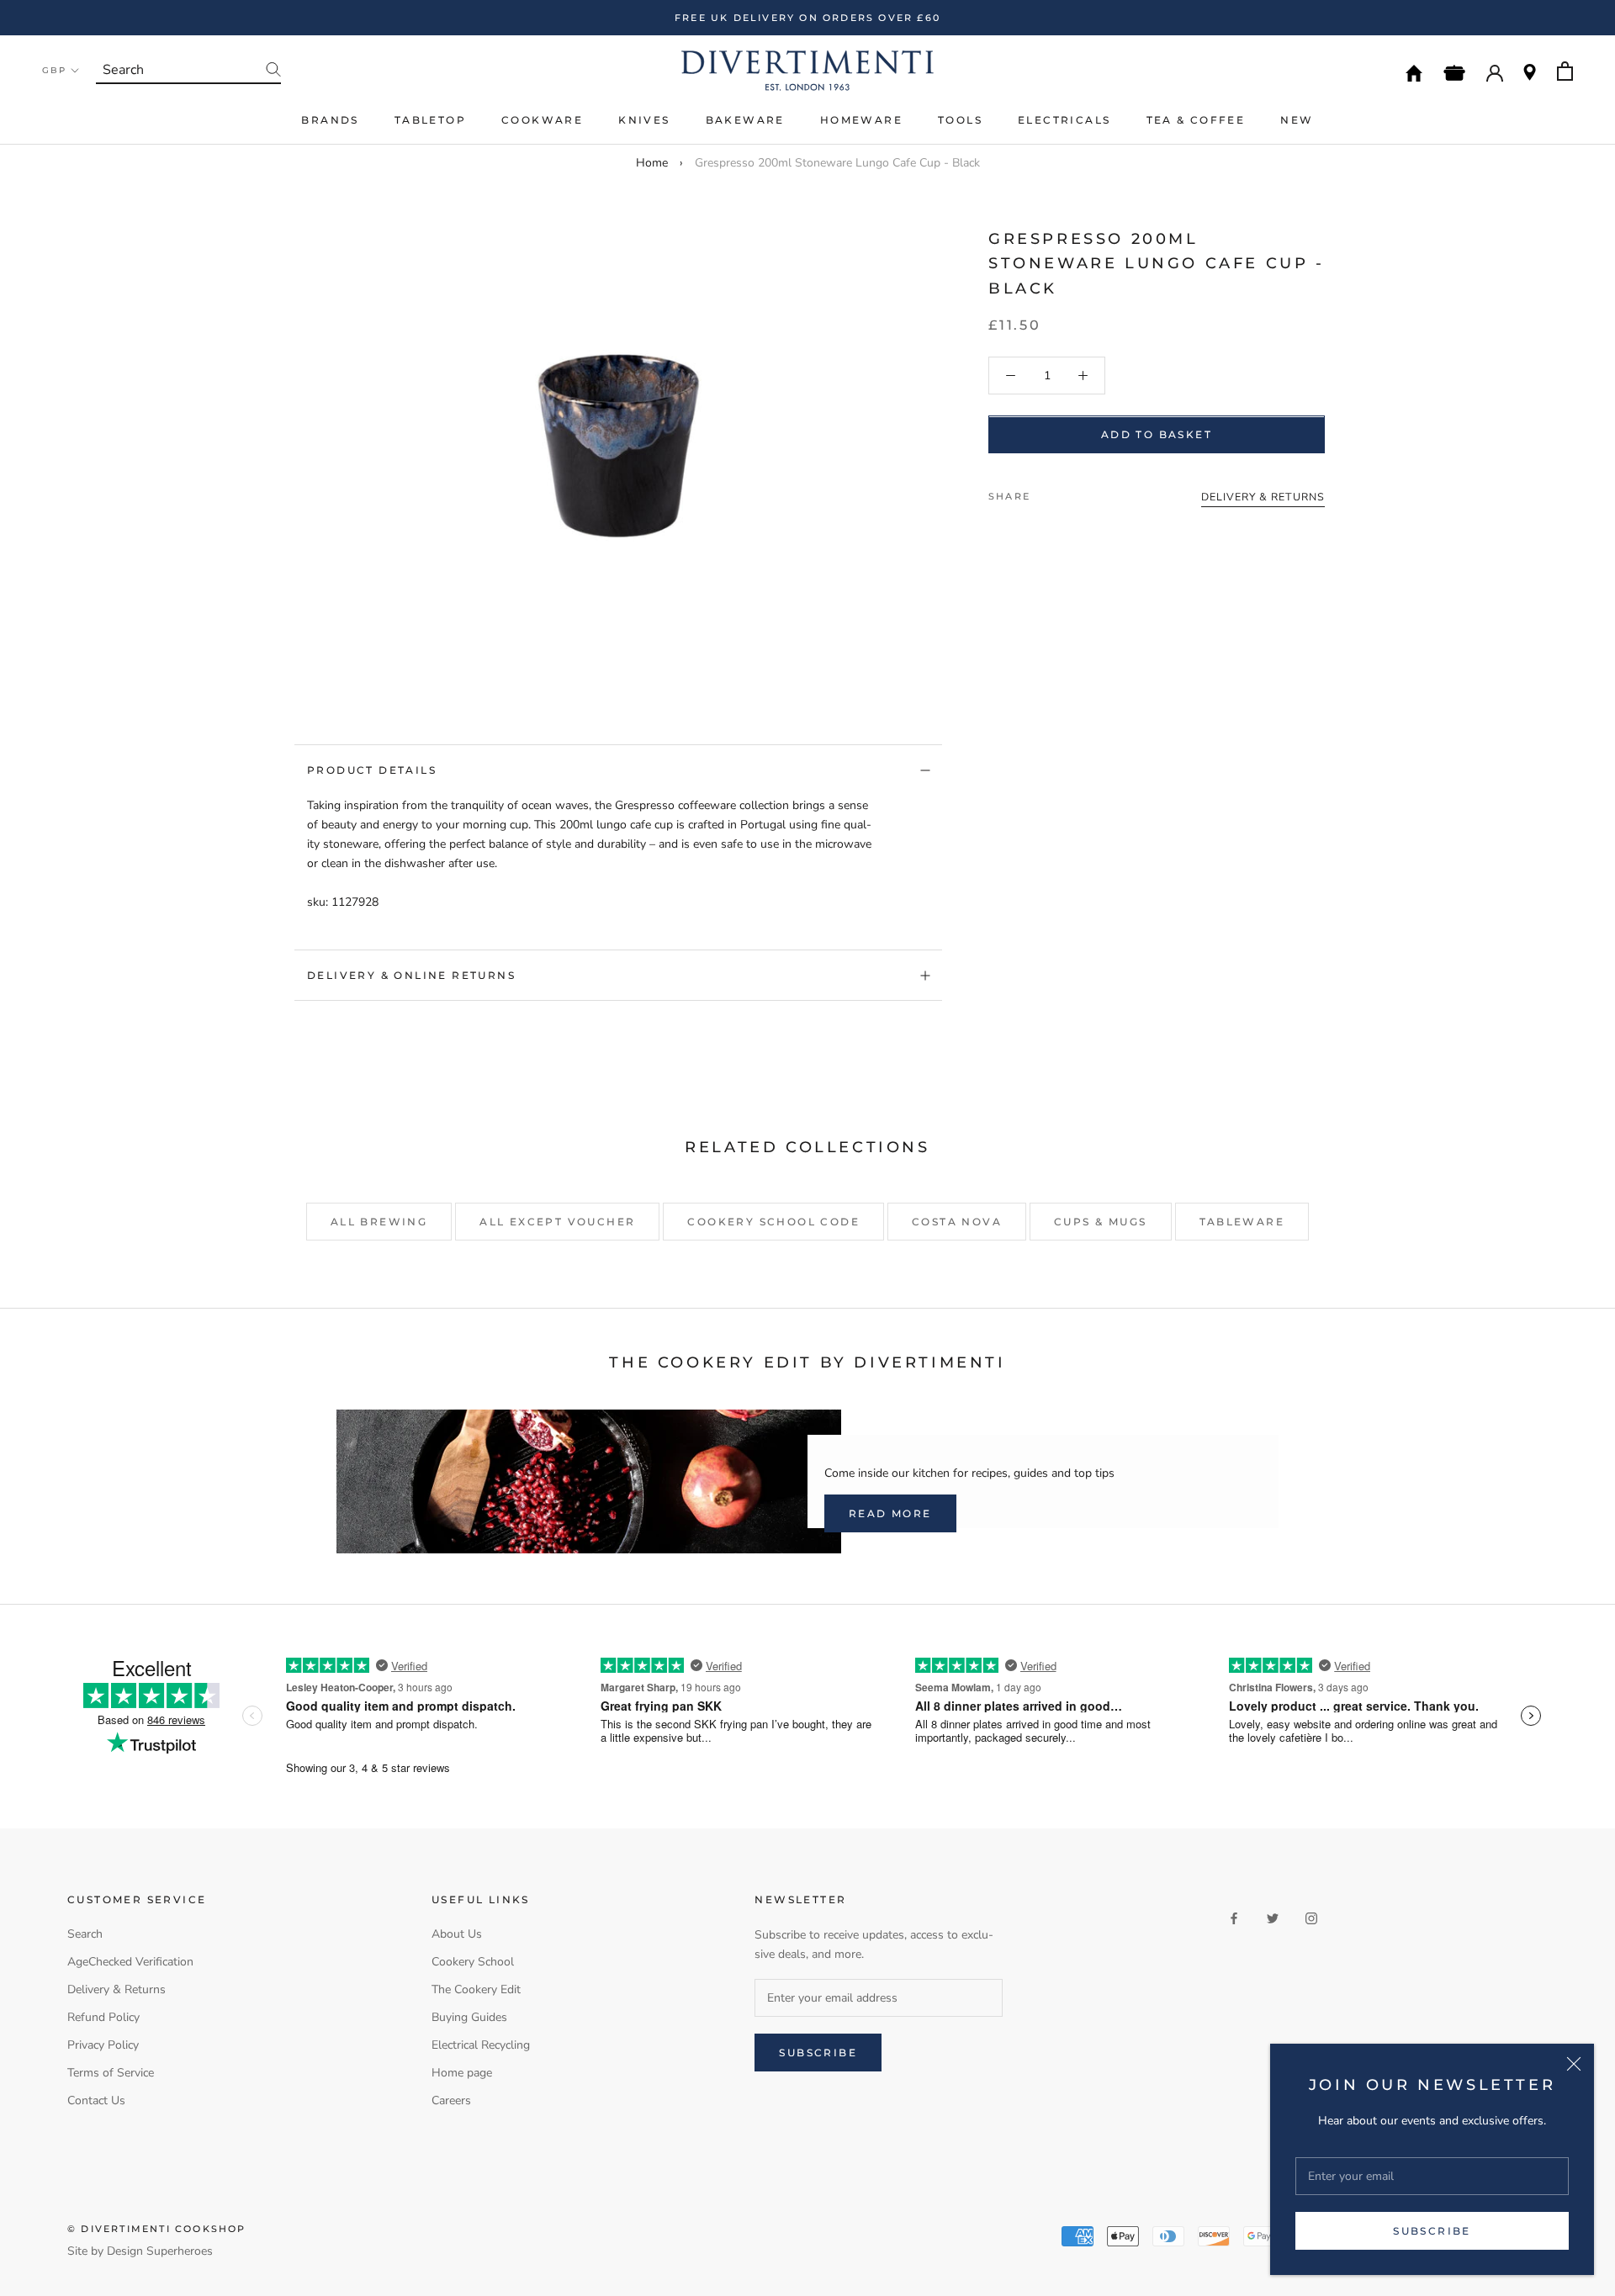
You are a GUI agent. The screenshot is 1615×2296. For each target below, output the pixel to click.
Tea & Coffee (1196, 120)
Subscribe (1432, 2231)
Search (85, 1934)
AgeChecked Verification (130, 1962)
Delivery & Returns (116, 1989)
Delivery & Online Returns (411, 975)
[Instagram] (1311, 1918)
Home (652, 163)
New (1297, 120)
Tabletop (430, 120)
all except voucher (557, 1222)
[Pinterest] (1090, 493)
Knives (644, 120)
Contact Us (96, 2100)
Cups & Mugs (1100, 1222)
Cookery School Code (773, 1222)
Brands (330, 120)
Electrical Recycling (481, 2045)
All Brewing (379, 1222)
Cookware (542, 120)
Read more (890, 1513)
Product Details (372, 770)
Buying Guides (469, 2017)
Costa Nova (957, 1222)
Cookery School (473, 1962)
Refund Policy (103, 2017)
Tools (960, 120)
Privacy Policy (103, 2045)
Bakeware (745, 120)
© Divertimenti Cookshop (157, 2229)
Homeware (861, 120)
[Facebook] (1046, 493)
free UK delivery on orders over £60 (807, 18)
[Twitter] (1068, 493)
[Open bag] (1565, 71)
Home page (462, 2073)
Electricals (1064, 120)
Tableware (1242, 1222)
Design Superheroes (160, 2251)
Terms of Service (111, 2073)
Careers (451, 2100)
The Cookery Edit (476, 1989)
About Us (457, 1934)
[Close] (1574, 2064)
